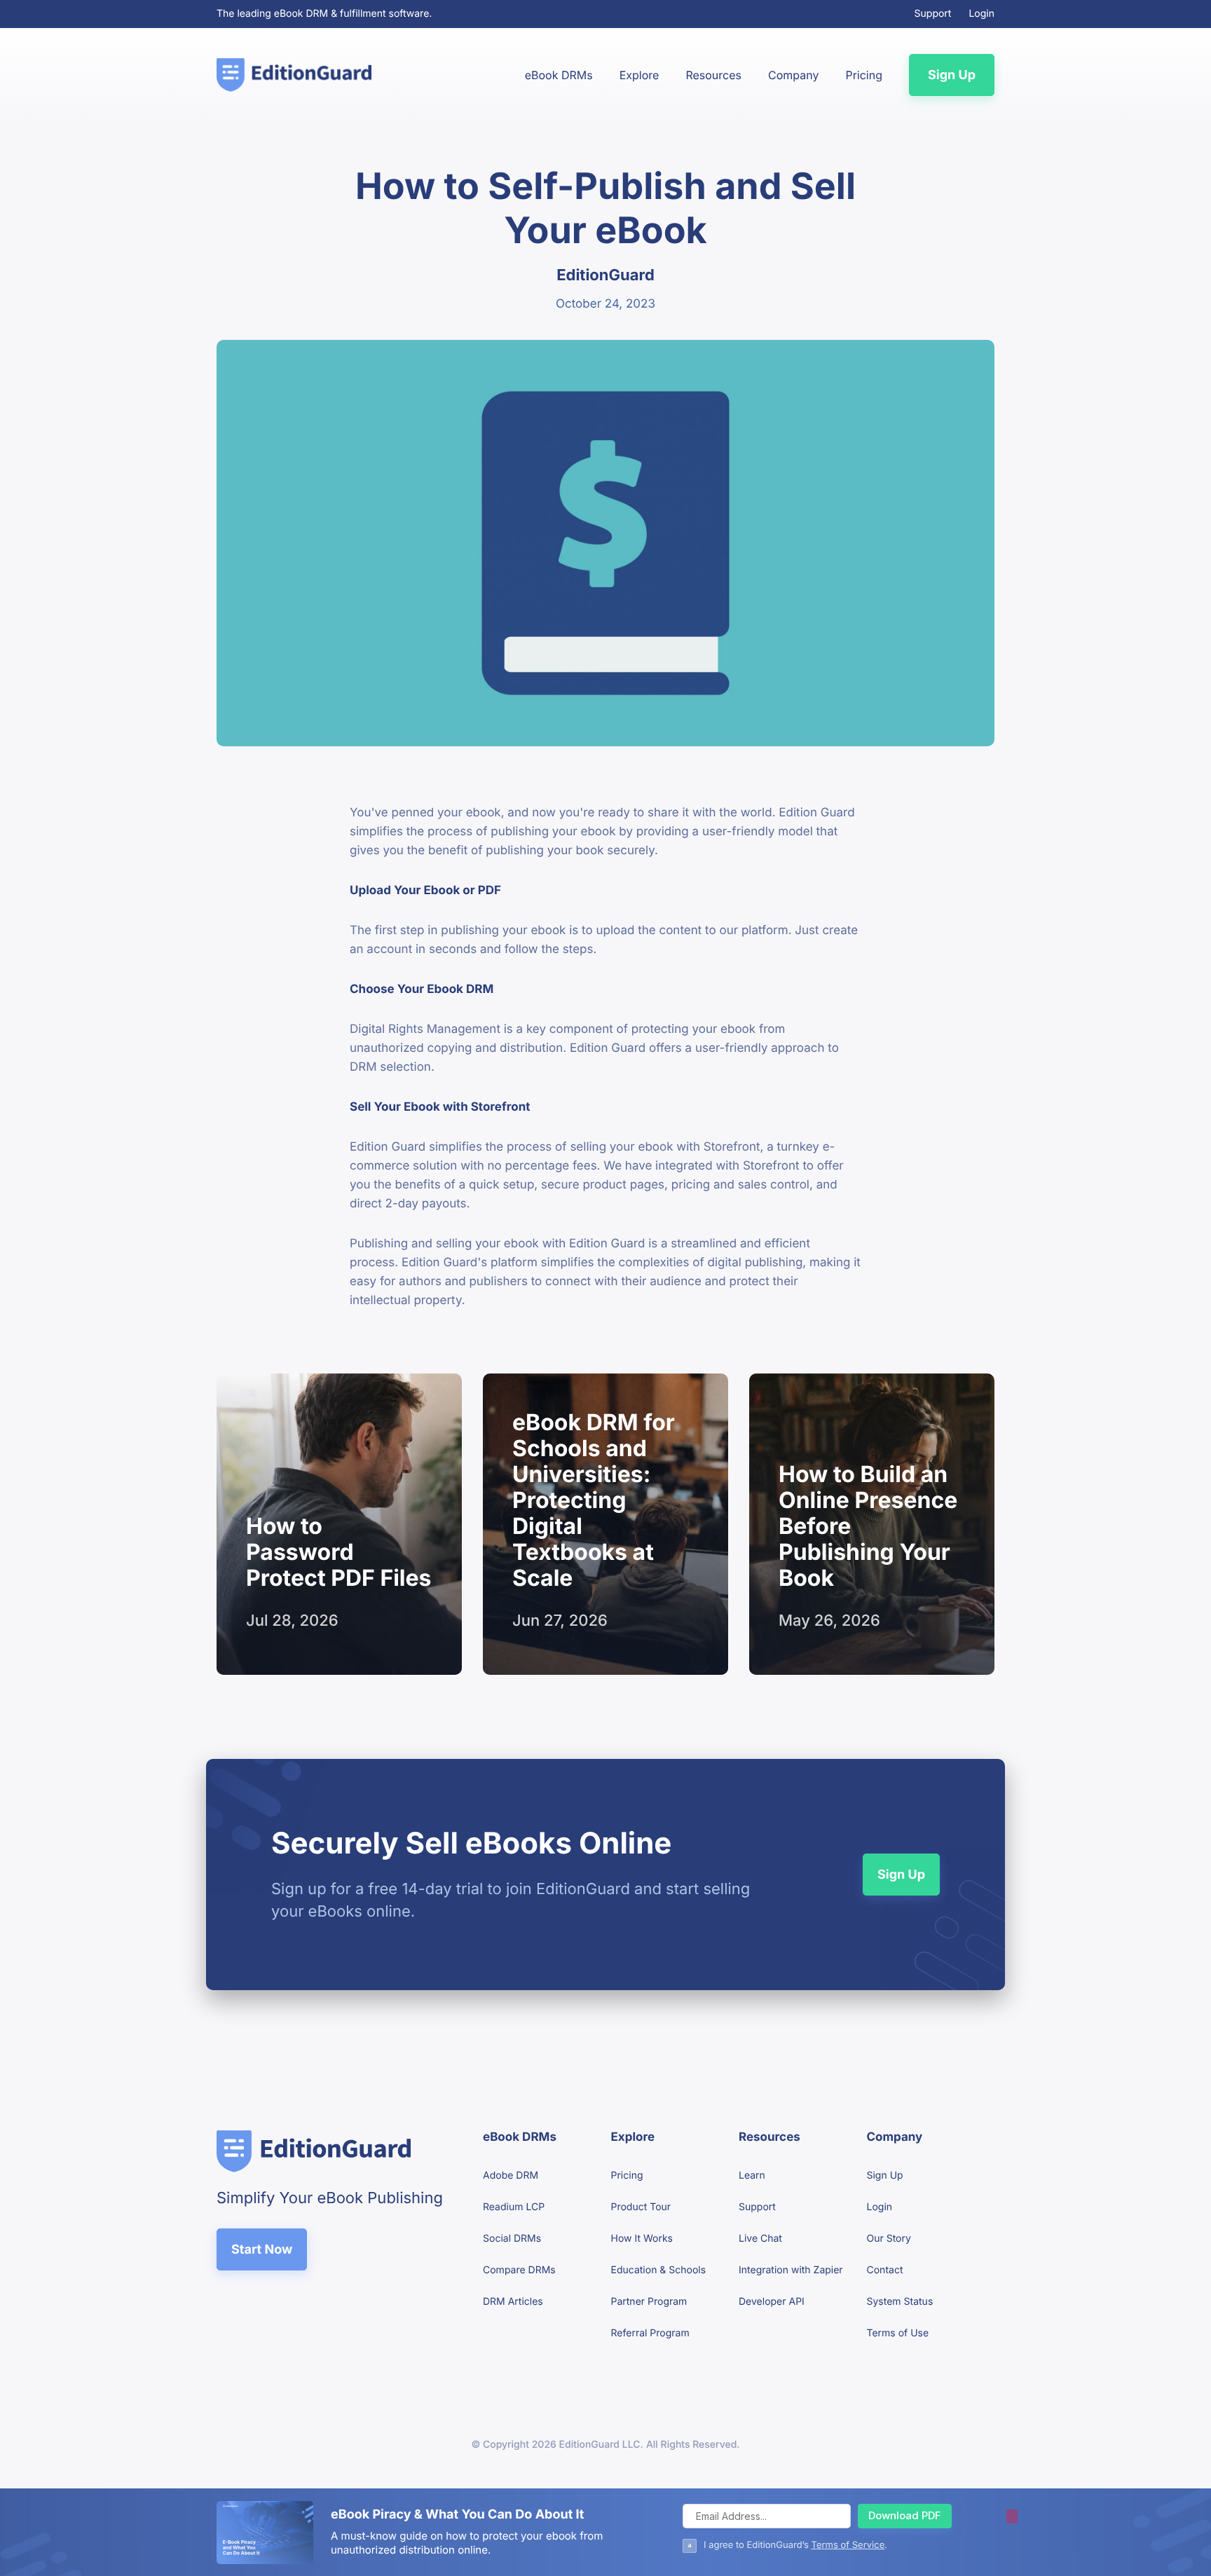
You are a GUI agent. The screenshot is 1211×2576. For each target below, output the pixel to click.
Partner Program (649, 2302)
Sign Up (952, 75)
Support (933, 14)
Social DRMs (512, 2239)
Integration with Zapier (791, 2270)
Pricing (864, 75)
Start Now (262, 2250)
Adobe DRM (511, 2176)
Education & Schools (659, 2270)
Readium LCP (514, 2207)
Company (793, 75)
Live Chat (760, 2239)
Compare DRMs (519, 2270)
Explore (639, 75)
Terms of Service (848, 2545)
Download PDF (905, 2515)
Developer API (772, 2302)
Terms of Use (898, 2333)
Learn (752, 2176)
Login (981, 14)
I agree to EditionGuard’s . (795, 2545)
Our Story (889, 2239)
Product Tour (641, 2207)
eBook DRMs (559, 75)
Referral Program (650, 2333)
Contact (885, 2270)
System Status (900, 2302)
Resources (713, 75)
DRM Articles (513, 2302)
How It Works (642, 2239)
